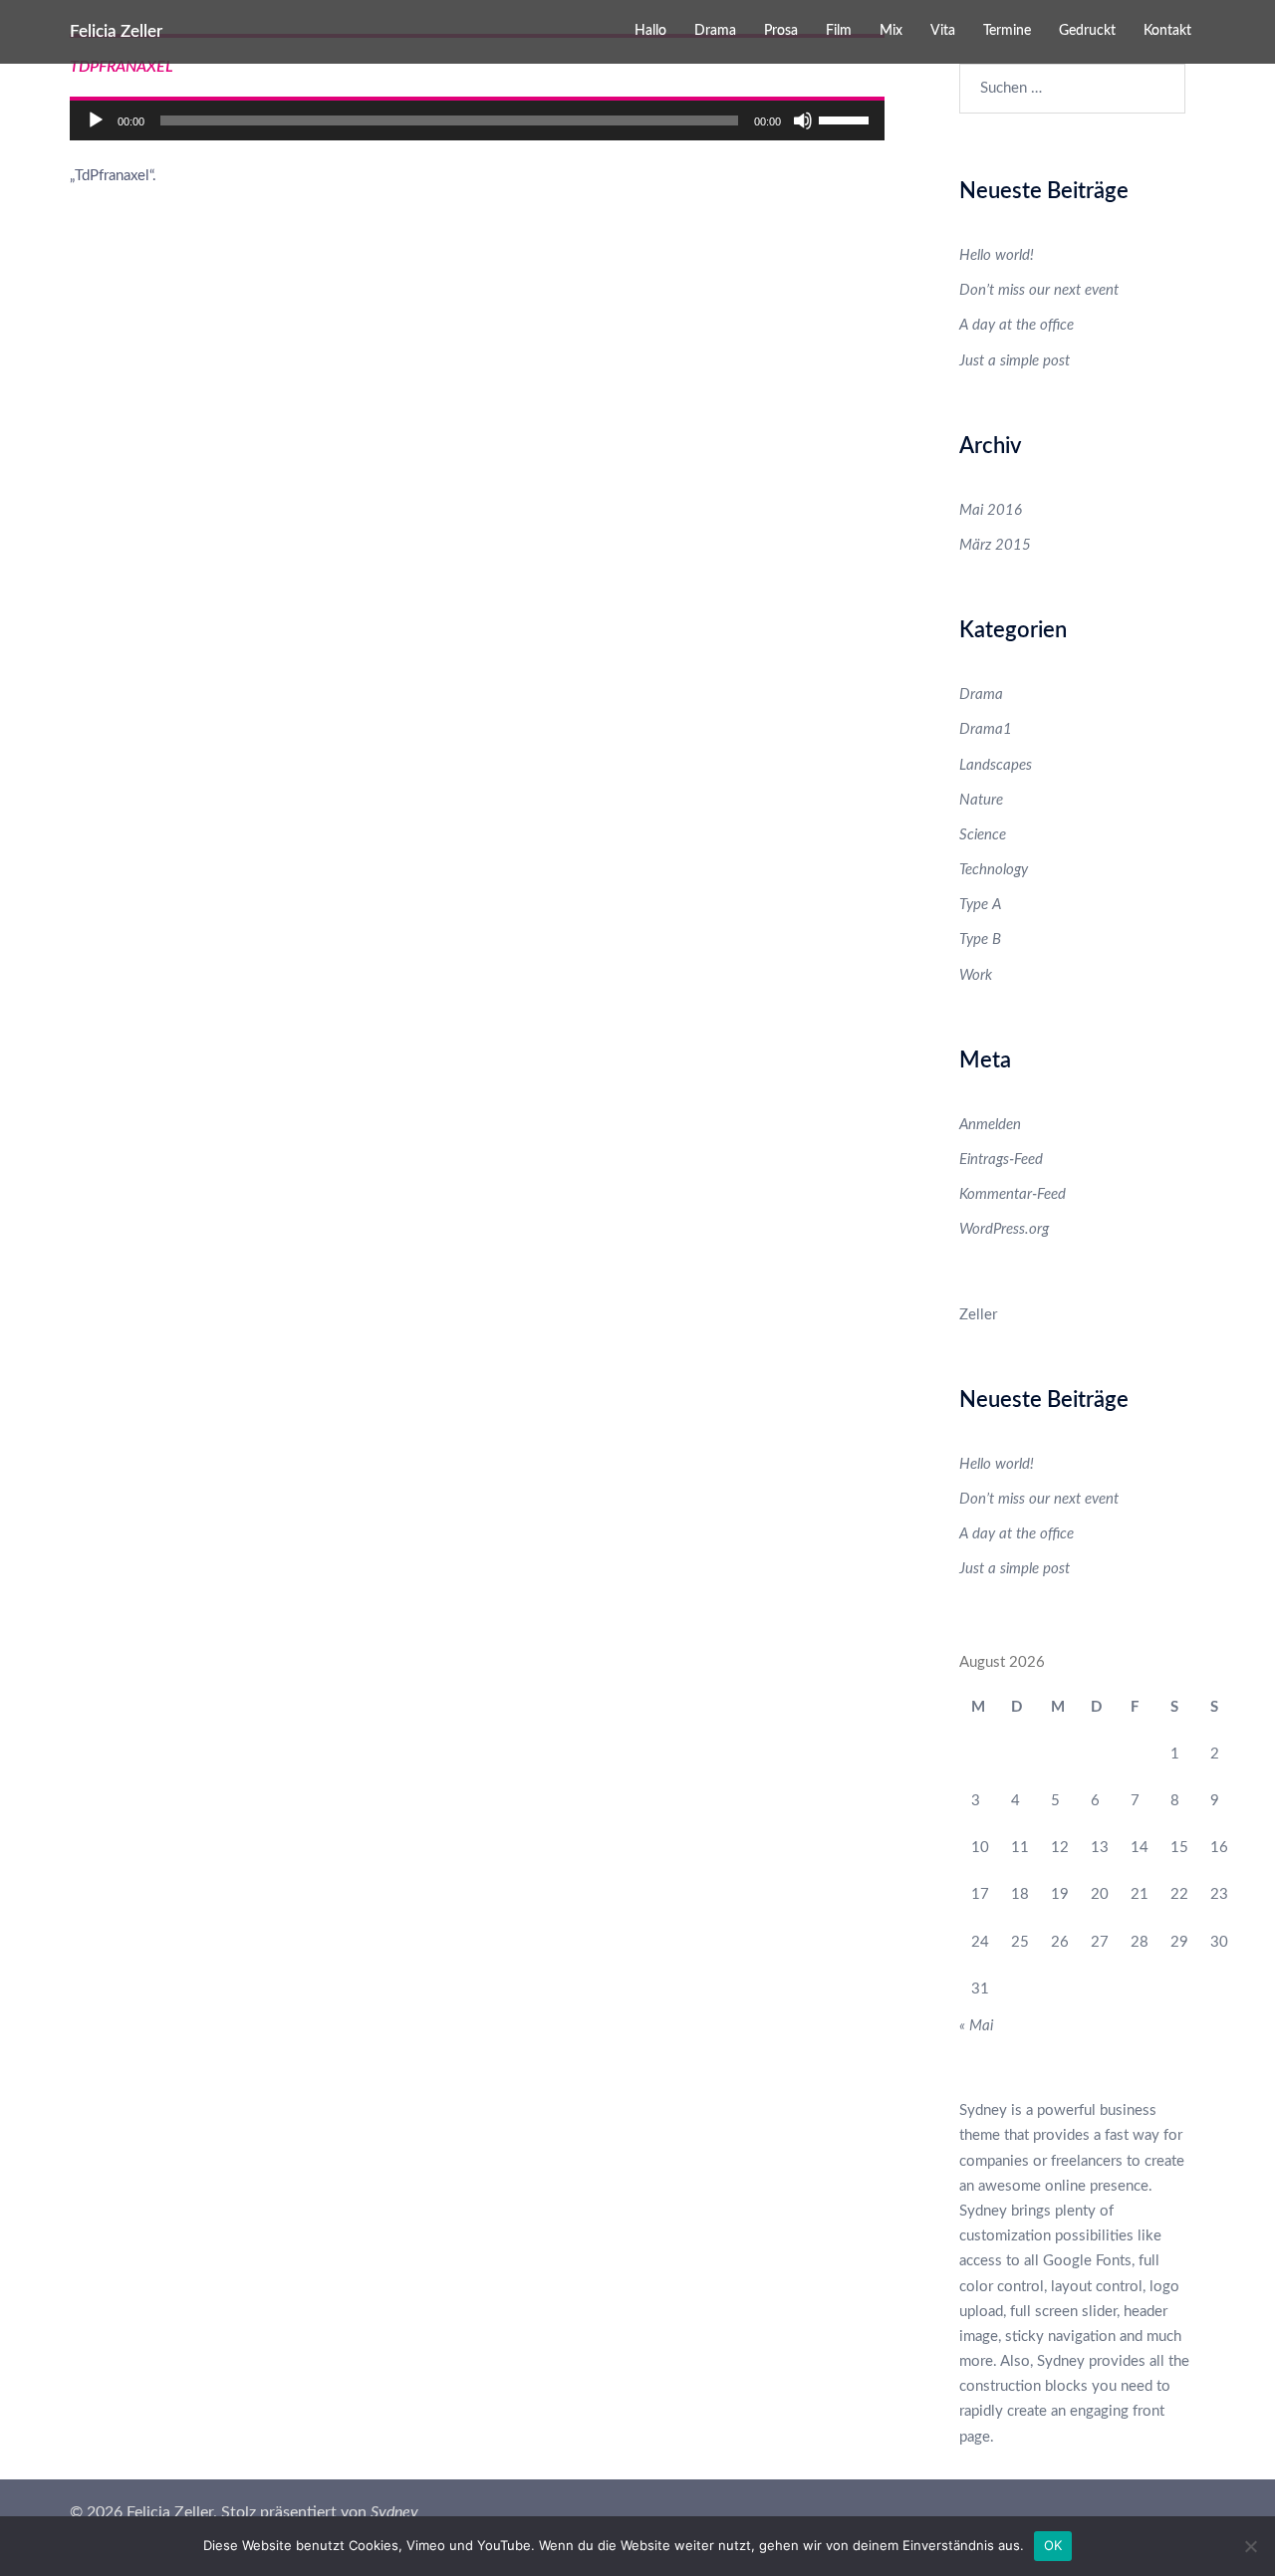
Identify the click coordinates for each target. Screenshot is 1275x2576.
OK (1053, 2545)
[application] (477, 120)
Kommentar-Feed (1013, 1194)
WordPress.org (1004, 1229)
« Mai (976, 2026)
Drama (715, 31)
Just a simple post (1015, 361)
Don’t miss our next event (1039, 290)
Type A (980, 905)
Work (976, 975)
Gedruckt (1087, 31)
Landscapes (996, 765)
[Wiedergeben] (96, 120)
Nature (981, 800)
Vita (943, 31)
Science (983, 835)
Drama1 (986, 729)
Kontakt (1167, 31)
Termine (1007, 31)
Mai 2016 (991, 510)
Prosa (781, 31)
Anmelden (990, 1125)
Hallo (650, 31)
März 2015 (995, 545)
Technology (994, 870)
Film (839, 31)
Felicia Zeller (116, 31)
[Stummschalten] (803, 120)
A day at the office (1017, 325)
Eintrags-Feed (1001, 1160)
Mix (891, 31)
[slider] (847, 118)
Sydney (394, 2512)
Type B (980, 939)
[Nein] (1250, 2546)
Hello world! (997, 255)
